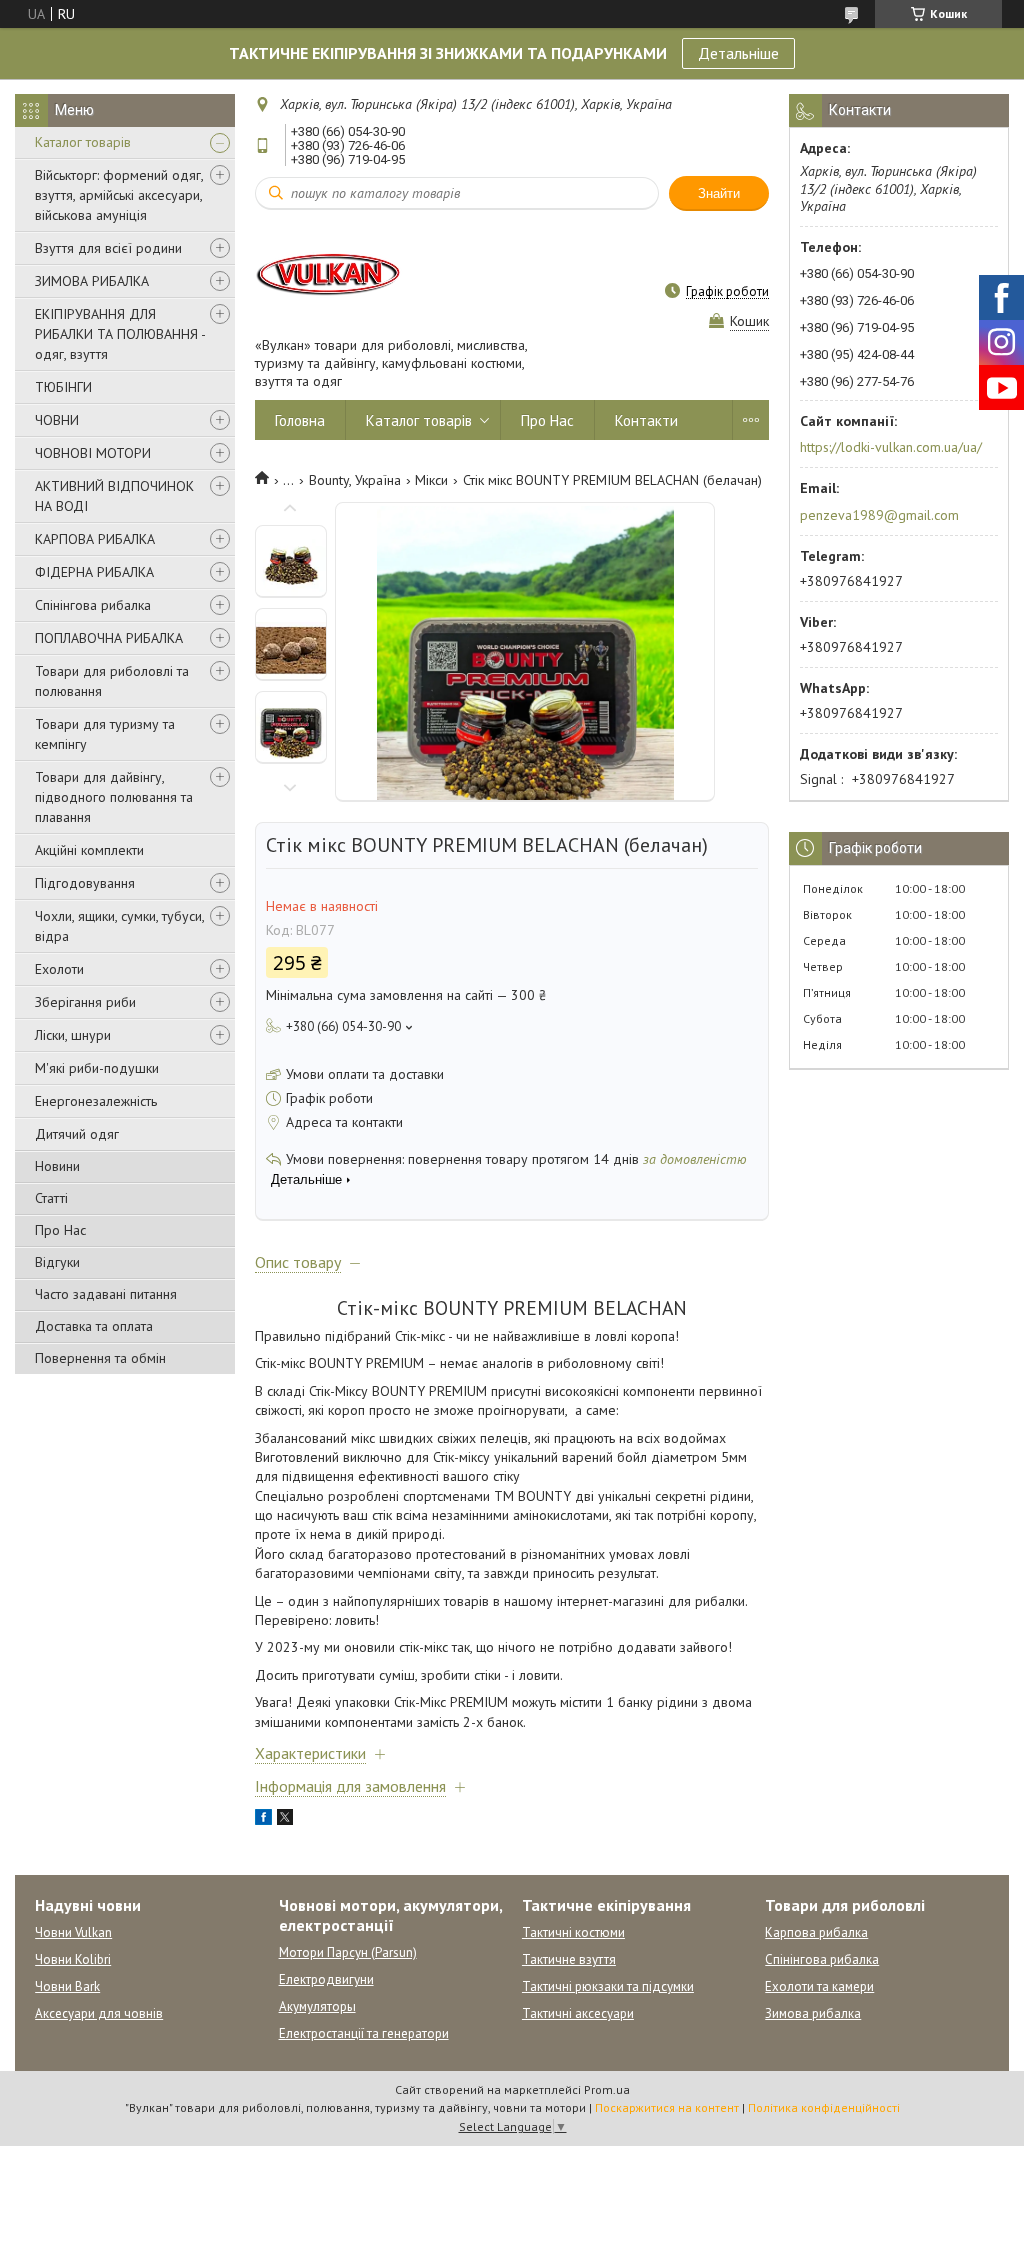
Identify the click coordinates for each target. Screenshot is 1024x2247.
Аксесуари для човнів (99, 2013)
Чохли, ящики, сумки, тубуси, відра (119, 926)
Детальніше (738, 53)
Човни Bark (67, 1986)
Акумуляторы (317, 2006)
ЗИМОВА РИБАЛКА (92, 281)
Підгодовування (85, 883)
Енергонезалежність (96, 1101)
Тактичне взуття (569, 1959)
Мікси (431, 480)
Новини (57, 1166)
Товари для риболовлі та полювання (112, 681)
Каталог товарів (83, 142)
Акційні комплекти (89, 850)
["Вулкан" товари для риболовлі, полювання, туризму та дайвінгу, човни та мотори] (330, 272)
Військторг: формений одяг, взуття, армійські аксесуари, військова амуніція (119, 195)
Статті (51, 1198)
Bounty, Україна (355, 480)
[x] (285, 1820)
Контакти (646, 420)
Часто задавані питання (106, 1294)
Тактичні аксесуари (578, 2013)
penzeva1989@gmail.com (879, 515)
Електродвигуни (326, 1979)
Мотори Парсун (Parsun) (348, 1952)
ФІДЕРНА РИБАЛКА (94, 572)
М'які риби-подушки (97, 1068)
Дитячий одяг (77, 1134)
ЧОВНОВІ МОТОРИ (93, 453)
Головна (300, 420)
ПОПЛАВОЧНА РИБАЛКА (109, 638)
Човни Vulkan (73, 1932)
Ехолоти (59, 969)
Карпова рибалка (816, 1932)
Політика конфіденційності (824, 2107)
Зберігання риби (85, 1002)
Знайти (719, 193)
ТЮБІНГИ (63, 387)
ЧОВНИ (57, 420)
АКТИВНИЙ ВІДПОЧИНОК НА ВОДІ (114, 496)
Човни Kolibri (73, 1959)
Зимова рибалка (813, 2013)
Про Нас (60, 1230)
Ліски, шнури (73, 1035)
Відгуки (57, 1262)
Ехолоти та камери (819, 1986)
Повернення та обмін (100, 1358)
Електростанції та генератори (364, 2033)
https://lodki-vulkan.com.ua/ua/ (891, 447)
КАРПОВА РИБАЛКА (95, 539)
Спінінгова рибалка (93, 605)
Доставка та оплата (94, 1326)
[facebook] (263, 1820)
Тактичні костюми (573, 1932)
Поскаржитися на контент (667, 2107)
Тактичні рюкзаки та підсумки (608, 1986)
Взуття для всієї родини (108, 248)
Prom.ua (607, 2089)
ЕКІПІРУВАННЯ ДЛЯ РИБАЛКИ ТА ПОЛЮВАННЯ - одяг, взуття (120, 334)
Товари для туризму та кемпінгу (105, 734)
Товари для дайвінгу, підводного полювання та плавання (114, 797)
